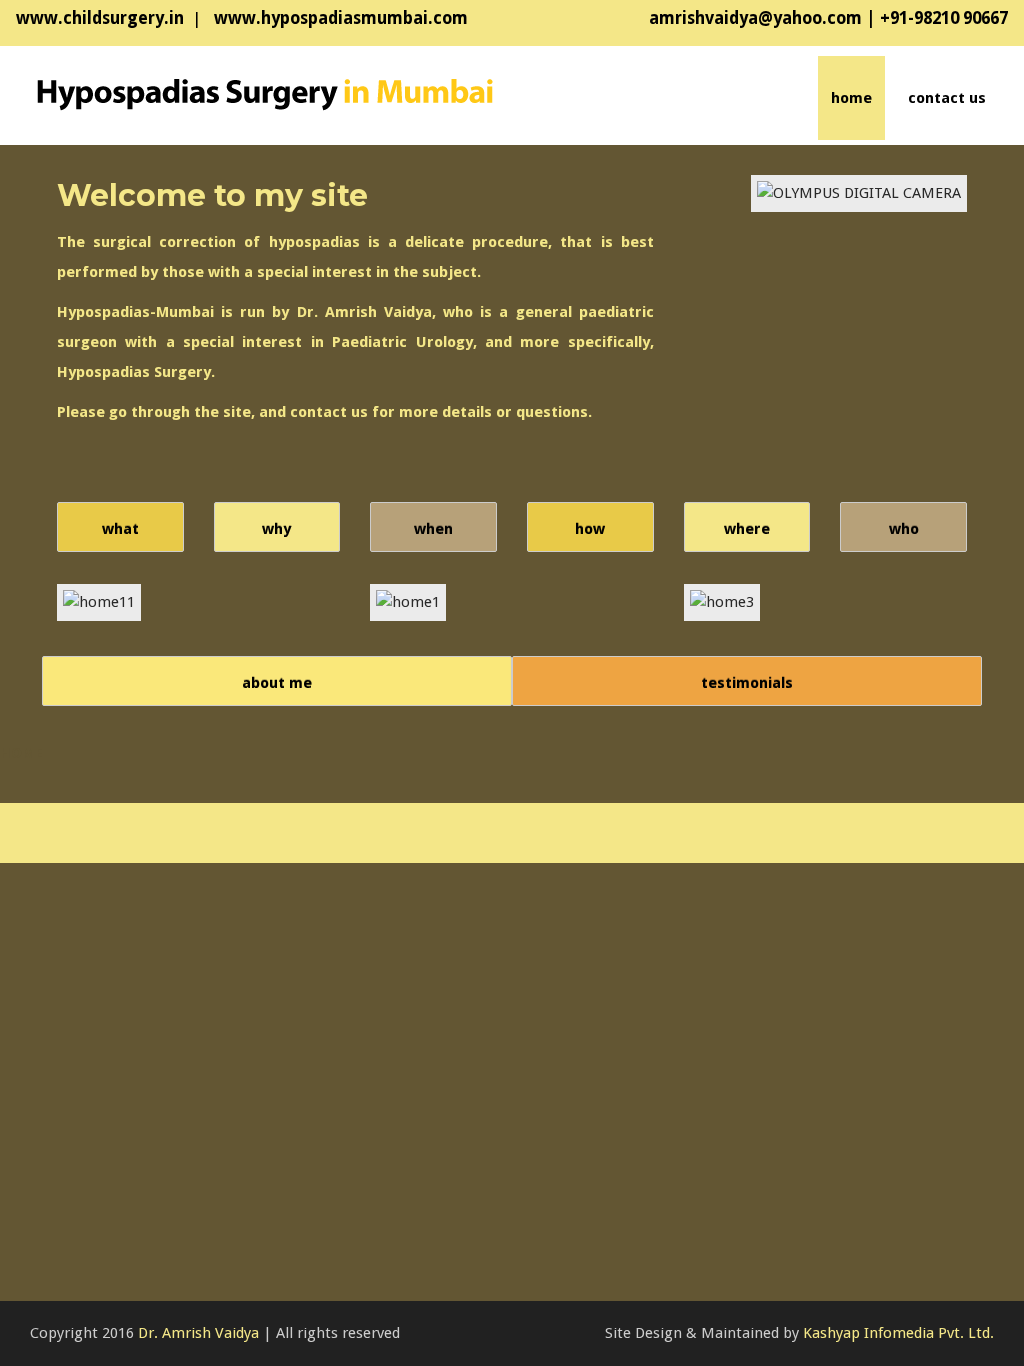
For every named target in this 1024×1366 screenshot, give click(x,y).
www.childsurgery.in (100, 18)
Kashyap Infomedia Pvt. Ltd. (898, 1333)
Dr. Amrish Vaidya (198, 1333)
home (851, 98)
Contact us (947, 98)
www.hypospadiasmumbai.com (339, 18)
